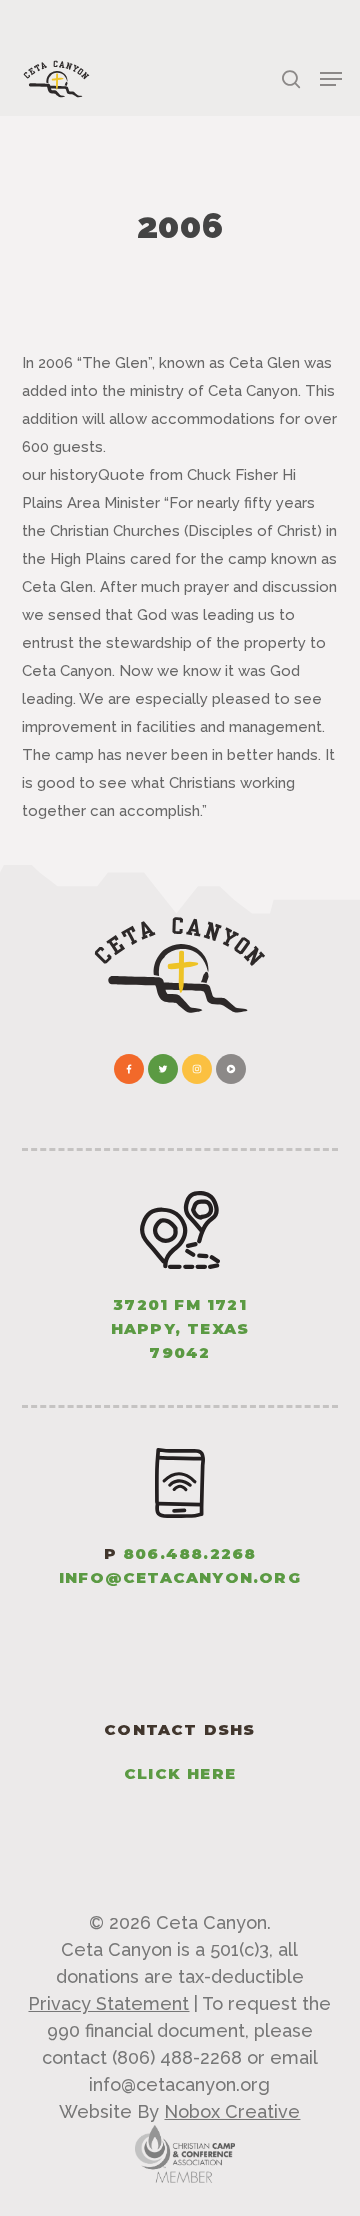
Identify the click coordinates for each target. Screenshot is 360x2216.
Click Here (180, 1773)
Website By (179, 2111)
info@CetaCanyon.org (180, 1577)
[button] (331, 79)
